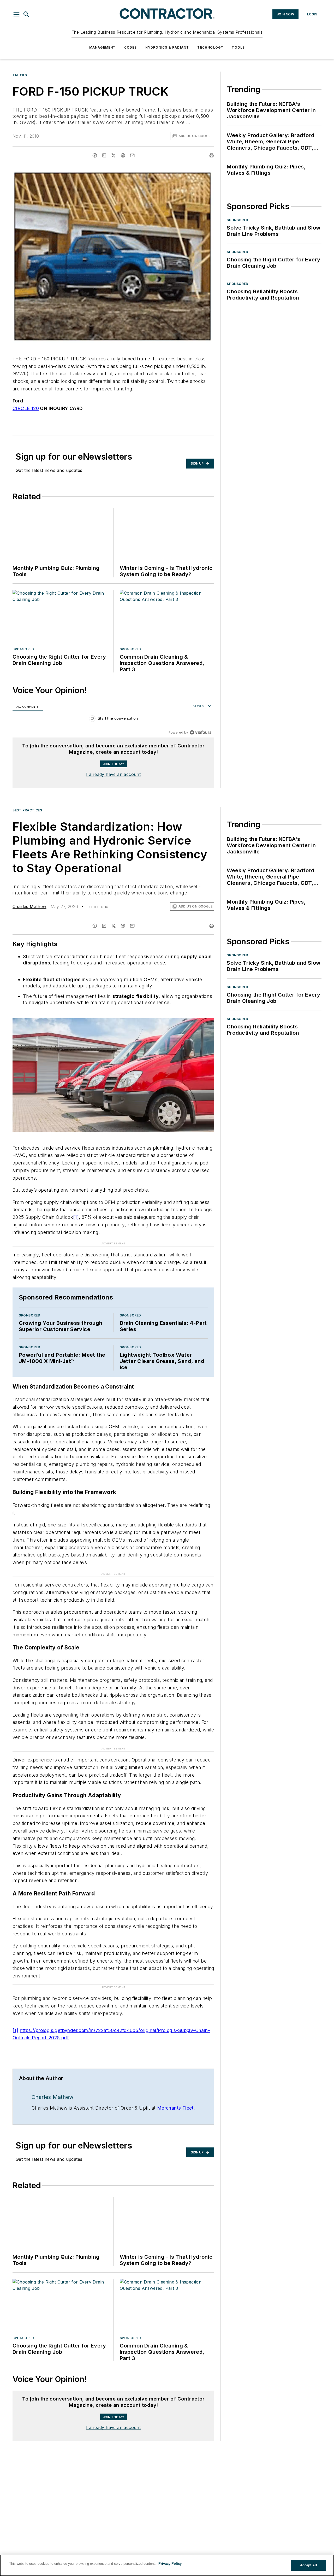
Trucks (20, 75)
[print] (212, 155)
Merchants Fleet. (176, 2077)
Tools (238, 47)
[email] (132, 155)
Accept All (308, 2565)
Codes (131, 47)
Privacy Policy (170, 2564)
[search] (26, 14)
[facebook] (95, 155)
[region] (113, 720)
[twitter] (114, 155)
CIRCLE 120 (26, 408)
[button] (16, 14)
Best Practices (27, 810)
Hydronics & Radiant (167, 47)
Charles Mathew (29, 906)
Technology (210, 47)
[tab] (28, 707)
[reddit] (123, 155)
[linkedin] (104, 155)
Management (103, 47)
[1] (76, 1217)
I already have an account (113, 774)
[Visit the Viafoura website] (201, 732)
